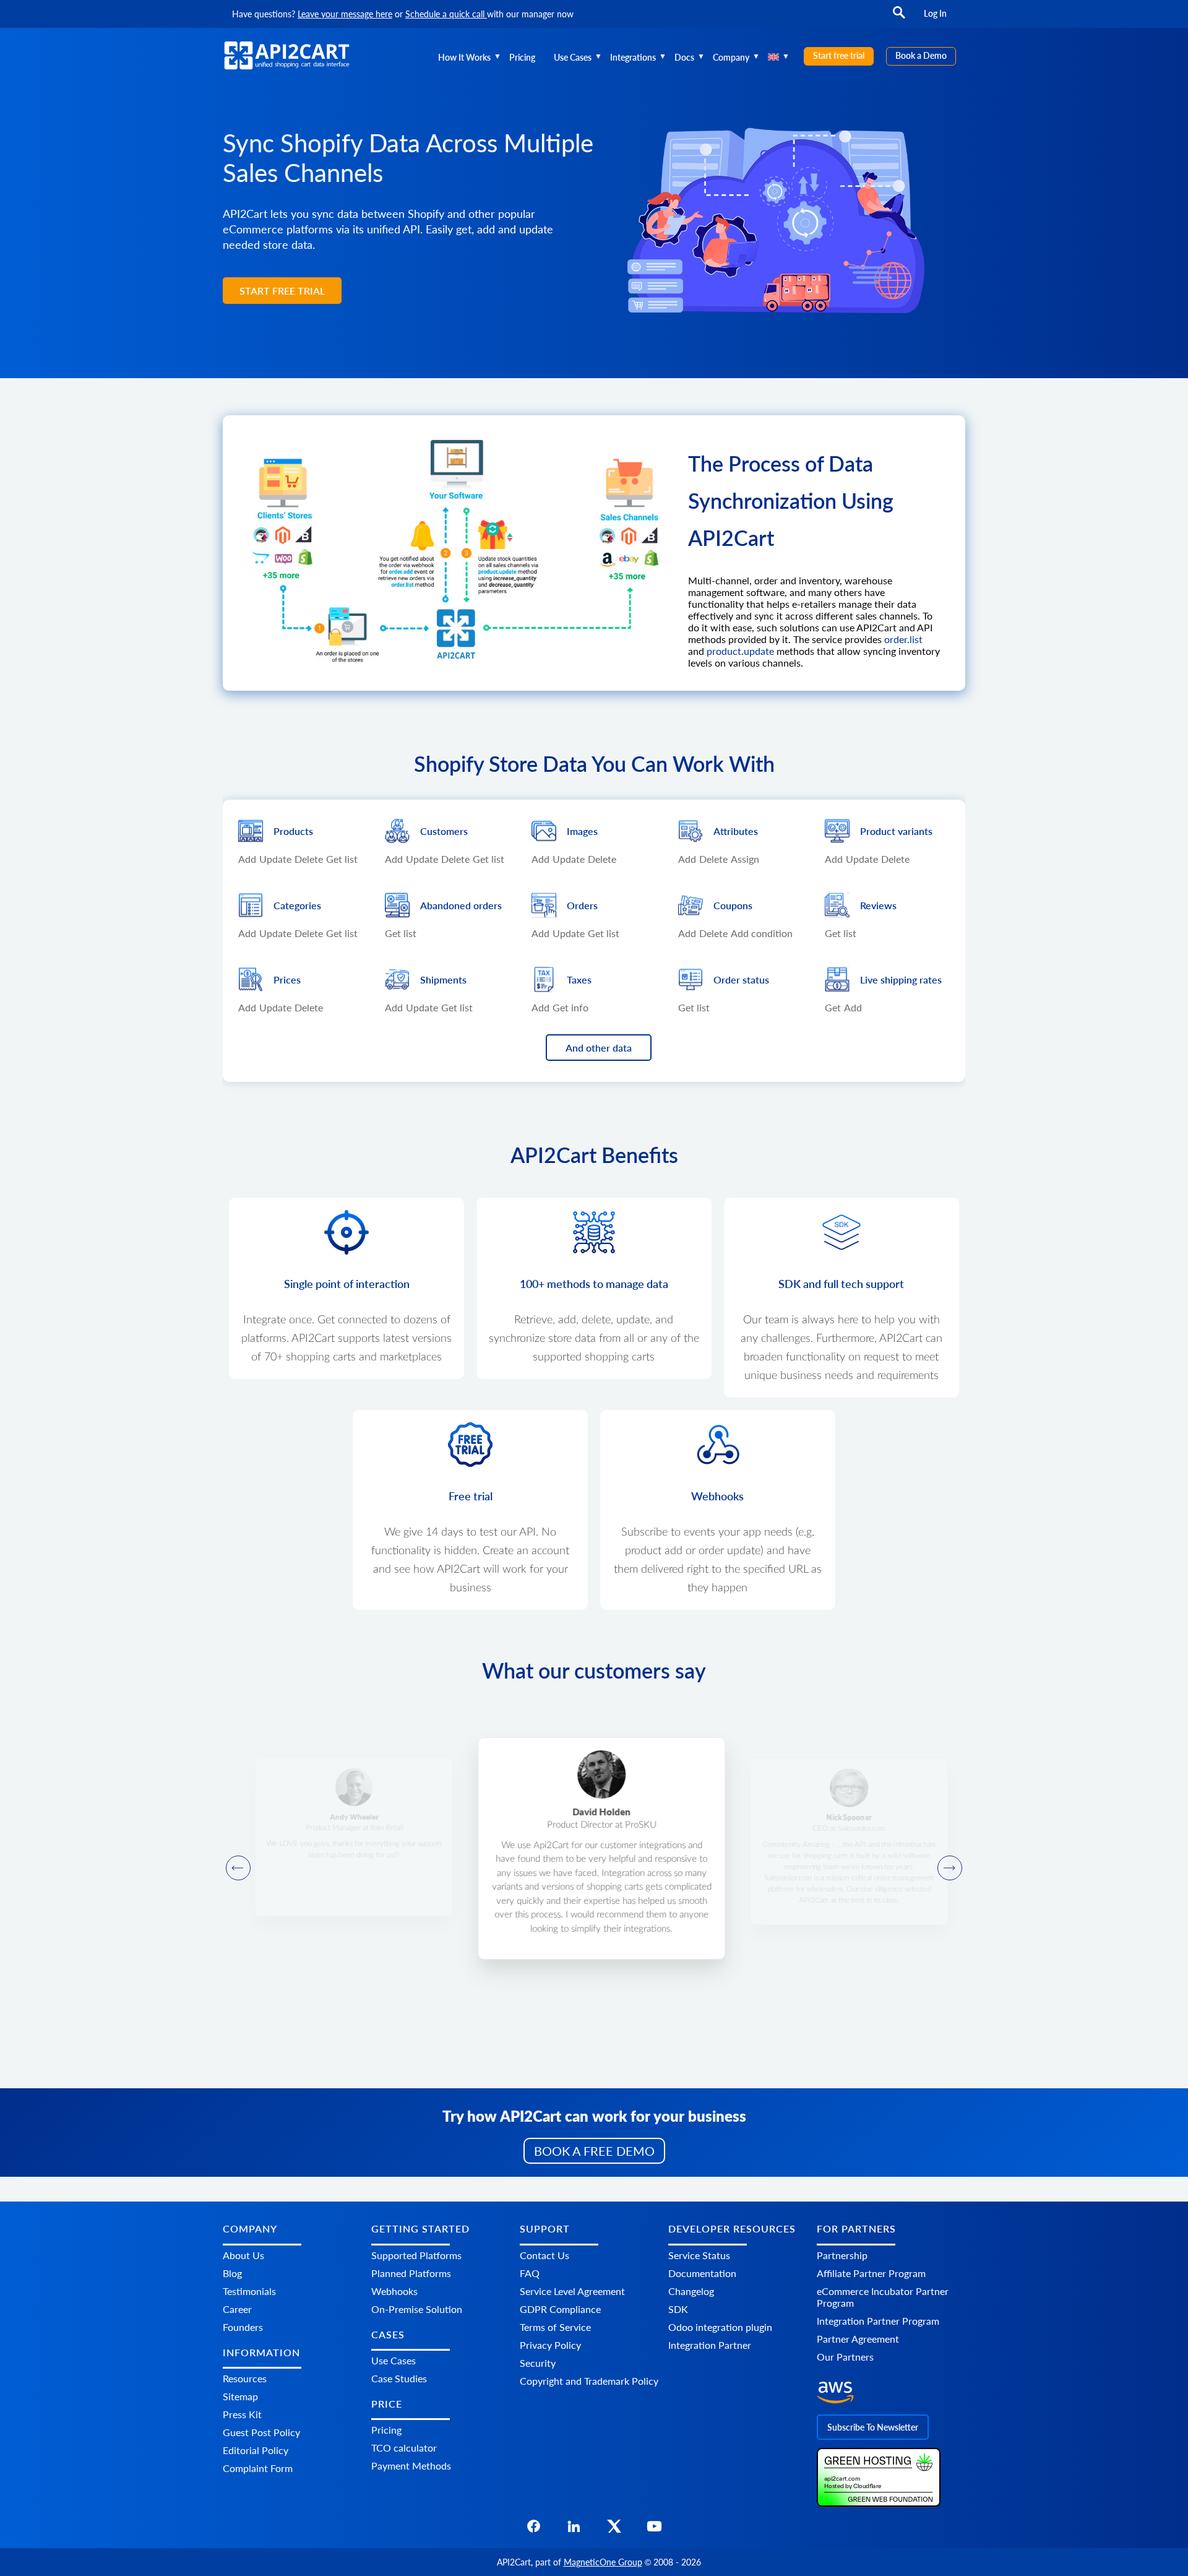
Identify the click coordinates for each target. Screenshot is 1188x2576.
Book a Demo (921, 55)
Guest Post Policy (261, 2432)
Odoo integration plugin (720, 2327)
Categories (297, 905)
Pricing (522, 57)
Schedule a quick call (446, 14)
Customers (444, 831)
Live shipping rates (901, 979)
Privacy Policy (550, 2345)
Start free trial (839, 55)
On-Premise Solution (417, 2309)
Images (582, 831)
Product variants (896, 831)
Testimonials (249, 2291)
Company (731, 57)
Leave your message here (345, 14)
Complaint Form (258, 2468)
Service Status (699, 2255)
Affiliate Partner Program (871, 2273)
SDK (678, 2309)
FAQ (530, 2273)
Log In (935, 13)
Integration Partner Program (878, 2321)
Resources (245, 2378)
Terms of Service (555, 2327)
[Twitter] (614, 2530)
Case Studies (399, 2378)
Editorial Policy (256, 2450)
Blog (232, 2273)
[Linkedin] (574, 2530)
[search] (899, 18)
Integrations (633, 57)
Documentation (702, 2273)
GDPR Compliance (560, 2309)
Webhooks (394, 2291)
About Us (243, 2255)
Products (293, 831)
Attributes (736, 831)
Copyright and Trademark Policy (589, 2381)
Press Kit (242, 2414)
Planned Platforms (411, 2273)
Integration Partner (710, 2345)
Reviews (878, 905)
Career (237, 2309)
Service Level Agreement (572, 2291)
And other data (599, 1048)
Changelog (691, 2291)
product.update (740, 651)
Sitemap (240, 2396)
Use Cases (573, 57)
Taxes (579, 979)
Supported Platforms (416, 2255)
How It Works (464, 57)
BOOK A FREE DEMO (594, 2151)
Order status (741, 979)
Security (538, 2363)
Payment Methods (411, 2466)
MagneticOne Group (603, 2562)
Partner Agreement (858, 2339)
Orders (582, 905)
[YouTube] (654, 2530)
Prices (287, 979)
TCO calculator (404, 2448)
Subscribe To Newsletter (873, 2427)
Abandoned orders (461, 905)
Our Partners (845, 2357)
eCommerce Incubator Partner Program (883, 2297)
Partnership (842, 2255)
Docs (684, 57)
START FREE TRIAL (282, 291)
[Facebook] (534, 2530)
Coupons (733, 905)
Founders (243, 2327)
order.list (903, 639)
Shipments (443, 979)
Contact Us (544, 2255)
